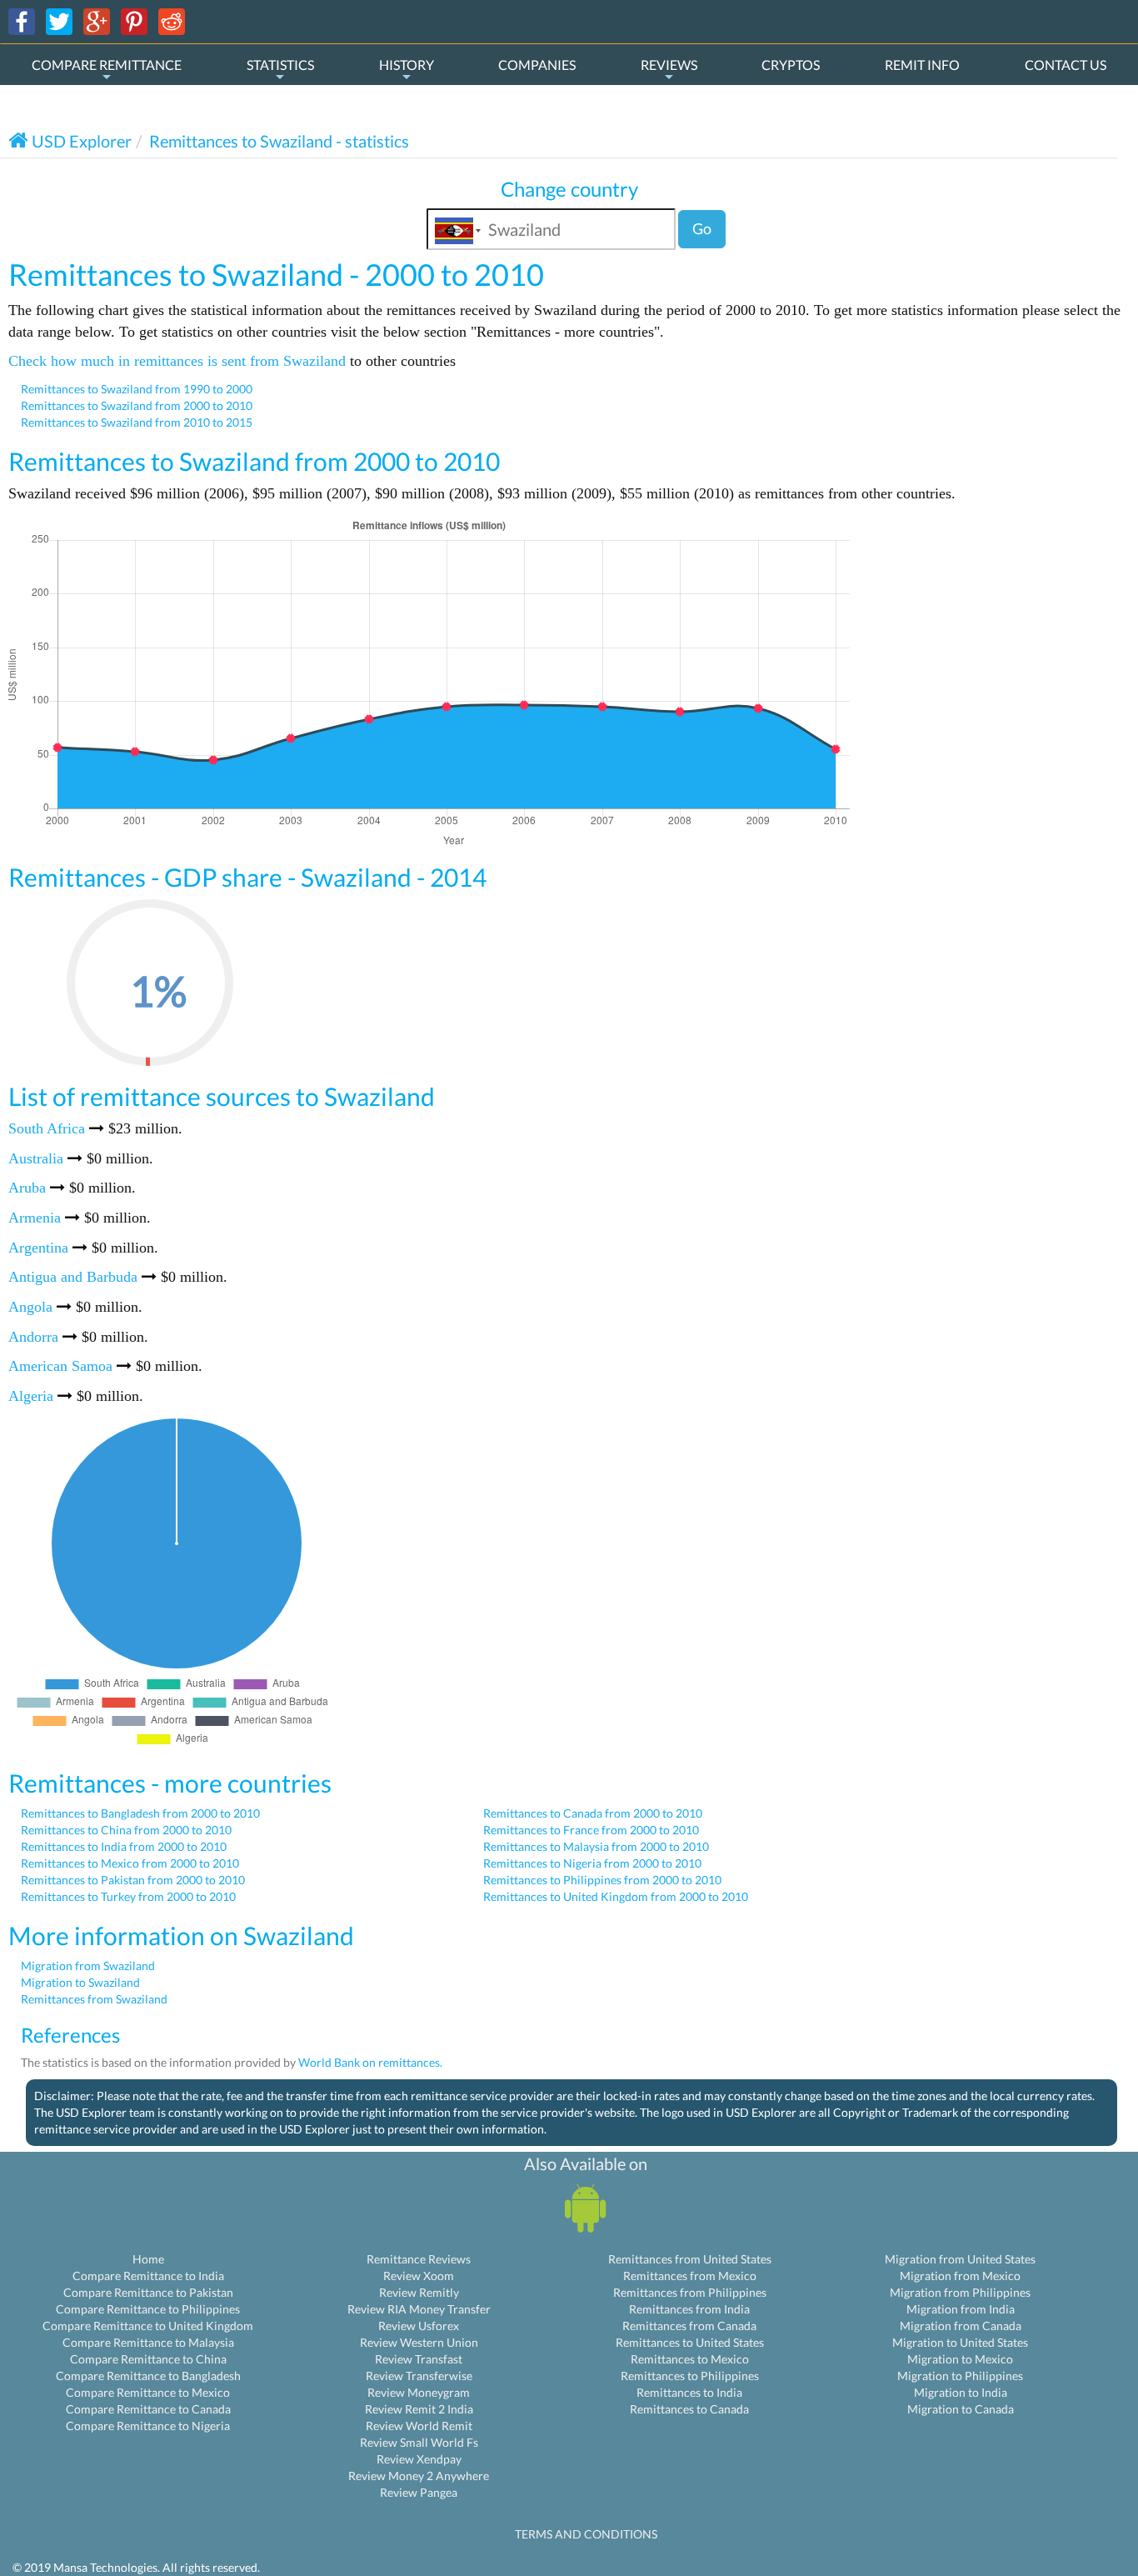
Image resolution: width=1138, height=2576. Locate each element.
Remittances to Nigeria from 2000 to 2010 (592, 1863)
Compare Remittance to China (148, 2359)
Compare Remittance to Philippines (148, 2309)
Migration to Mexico (960, 2359)
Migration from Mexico (960, 2276)
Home (148, 2259)
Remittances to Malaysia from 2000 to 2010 (596, 1846)
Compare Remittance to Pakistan (148, 2292)
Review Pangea (419, 2492)
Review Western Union (419, 2342)
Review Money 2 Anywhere (419, 2476)
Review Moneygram (419, 2392)
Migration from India (961, 2309)
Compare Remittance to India (148, 2276)
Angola (30, 1307)
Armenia (35, 1218)
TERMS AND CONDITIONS (586, 2534)
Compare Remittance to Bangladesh (148, 2376)
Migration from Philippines (960, 2292)
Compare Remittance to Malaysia (148, 2342)
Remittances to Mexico (690, 2359)
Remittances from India (689, 2309)
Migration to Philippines (960, 2376)
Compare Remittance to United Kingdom (148, 2326)
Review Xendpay (419, 2459)
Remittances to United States (690, 2342)
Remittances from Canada (689, 2326)
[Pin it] (134, 20)
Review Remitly (419, 2292)
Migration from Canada (961, 2326)
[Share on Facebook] (22, 20)
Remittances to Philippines (690, 2376)
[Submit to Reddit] (172, 20)
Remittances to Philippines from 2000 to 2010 (602, 1880)
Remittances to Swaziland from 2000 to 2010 (137, 405)
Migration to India (961, 2392)
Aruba (27, 1188)
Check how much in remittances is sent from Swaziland (177, 361)
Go (702, 228)
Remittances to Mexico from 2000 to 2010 (130, 1863)
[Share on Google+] (97, 20)
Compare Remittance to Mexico (148, 2392)
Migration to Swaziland (80, 1982)
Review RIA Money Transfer (419, 2309)
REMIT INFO (922, 65)
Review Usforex (419, 2326)
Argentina (38, 1248)
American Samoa (60, 1366)
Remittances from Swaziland (94, 1999)
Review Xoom (419, 2276)
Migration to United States (960, 2342)
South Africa (47, 1128)
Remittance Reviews (419, 2259)
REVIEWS (669, 65)
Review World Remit (419, 2426)
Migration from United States (960, 2259)
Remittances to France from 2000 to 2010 (591, 1830)
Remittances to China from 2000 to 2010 (126, 1830)
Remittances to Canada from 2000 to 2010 (593, 1813)
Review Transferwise (419, 2376)
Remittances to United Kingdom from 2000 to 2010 (616, 1896)
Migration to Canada (961, 2409)
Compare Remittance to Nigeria (148, 2426)
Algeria (31, 1396)
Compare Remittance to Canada (148, 2409)
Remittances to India (689, 2392)
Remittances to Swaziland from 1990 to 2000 (137, 389)
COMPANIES (537, 65)
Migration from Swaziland (88, 1966)
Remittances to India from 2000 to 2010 (124, 1846)
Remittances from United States (690, 2259)
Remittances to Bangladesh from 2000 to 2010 (140, 1813)
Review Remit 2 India (419, 2409)
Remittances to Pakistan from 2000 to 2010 (133, 1880)
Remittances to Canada (689, 2409)
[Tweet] (59, 20)
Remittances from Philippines (690, 2292)
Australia (36, 1158)
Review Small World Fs (419, 2442)
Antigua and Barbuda (73, 1277)
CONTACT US (1066, 65)
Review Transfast (419, 2359)
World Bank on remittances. (370, 2062)
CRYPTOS (791, 65)
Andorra (33, 1337)
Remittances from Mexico (690, 2276)
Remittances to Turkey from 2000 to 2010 (128, 1896)
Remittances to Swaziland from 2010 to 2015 (137, 422)
